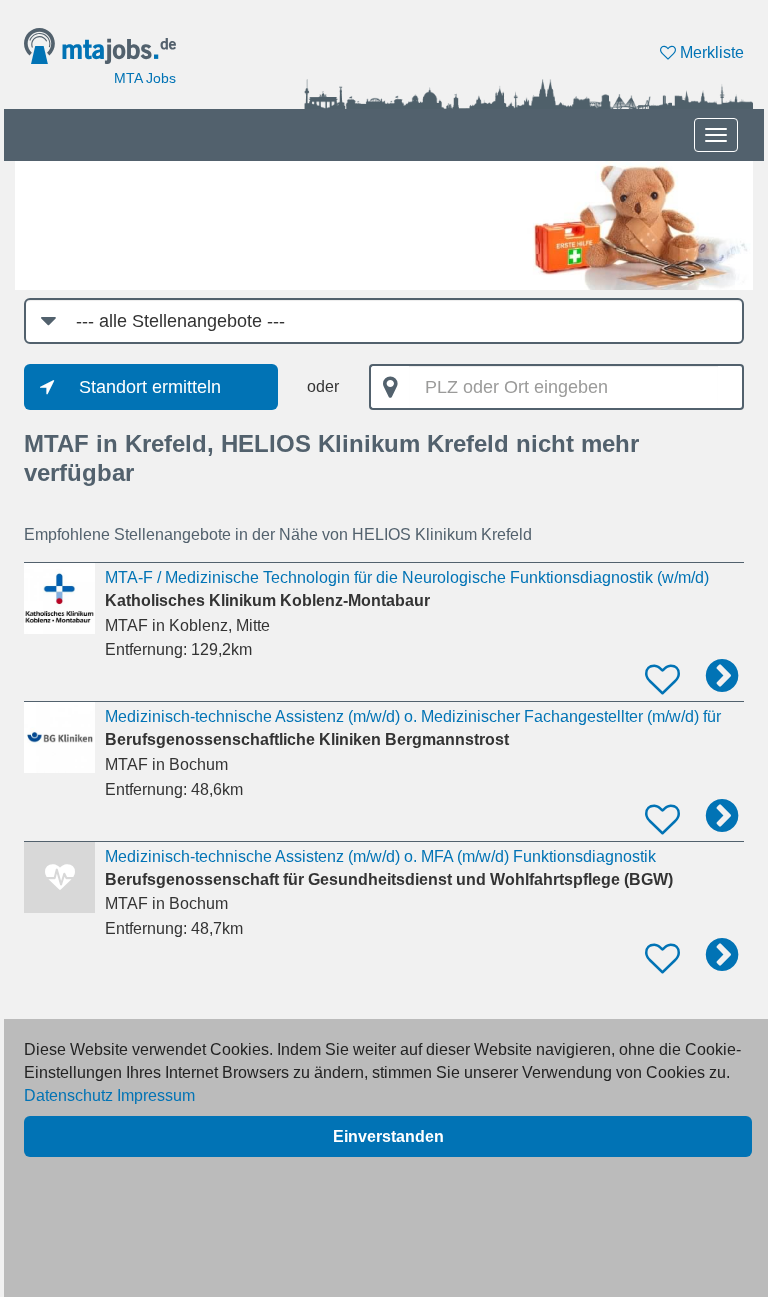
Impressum (156, 1095)
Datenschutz (68, 1095)
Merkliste (710, 52)
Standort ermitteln (150, 387)
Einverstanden (388, 1136)
